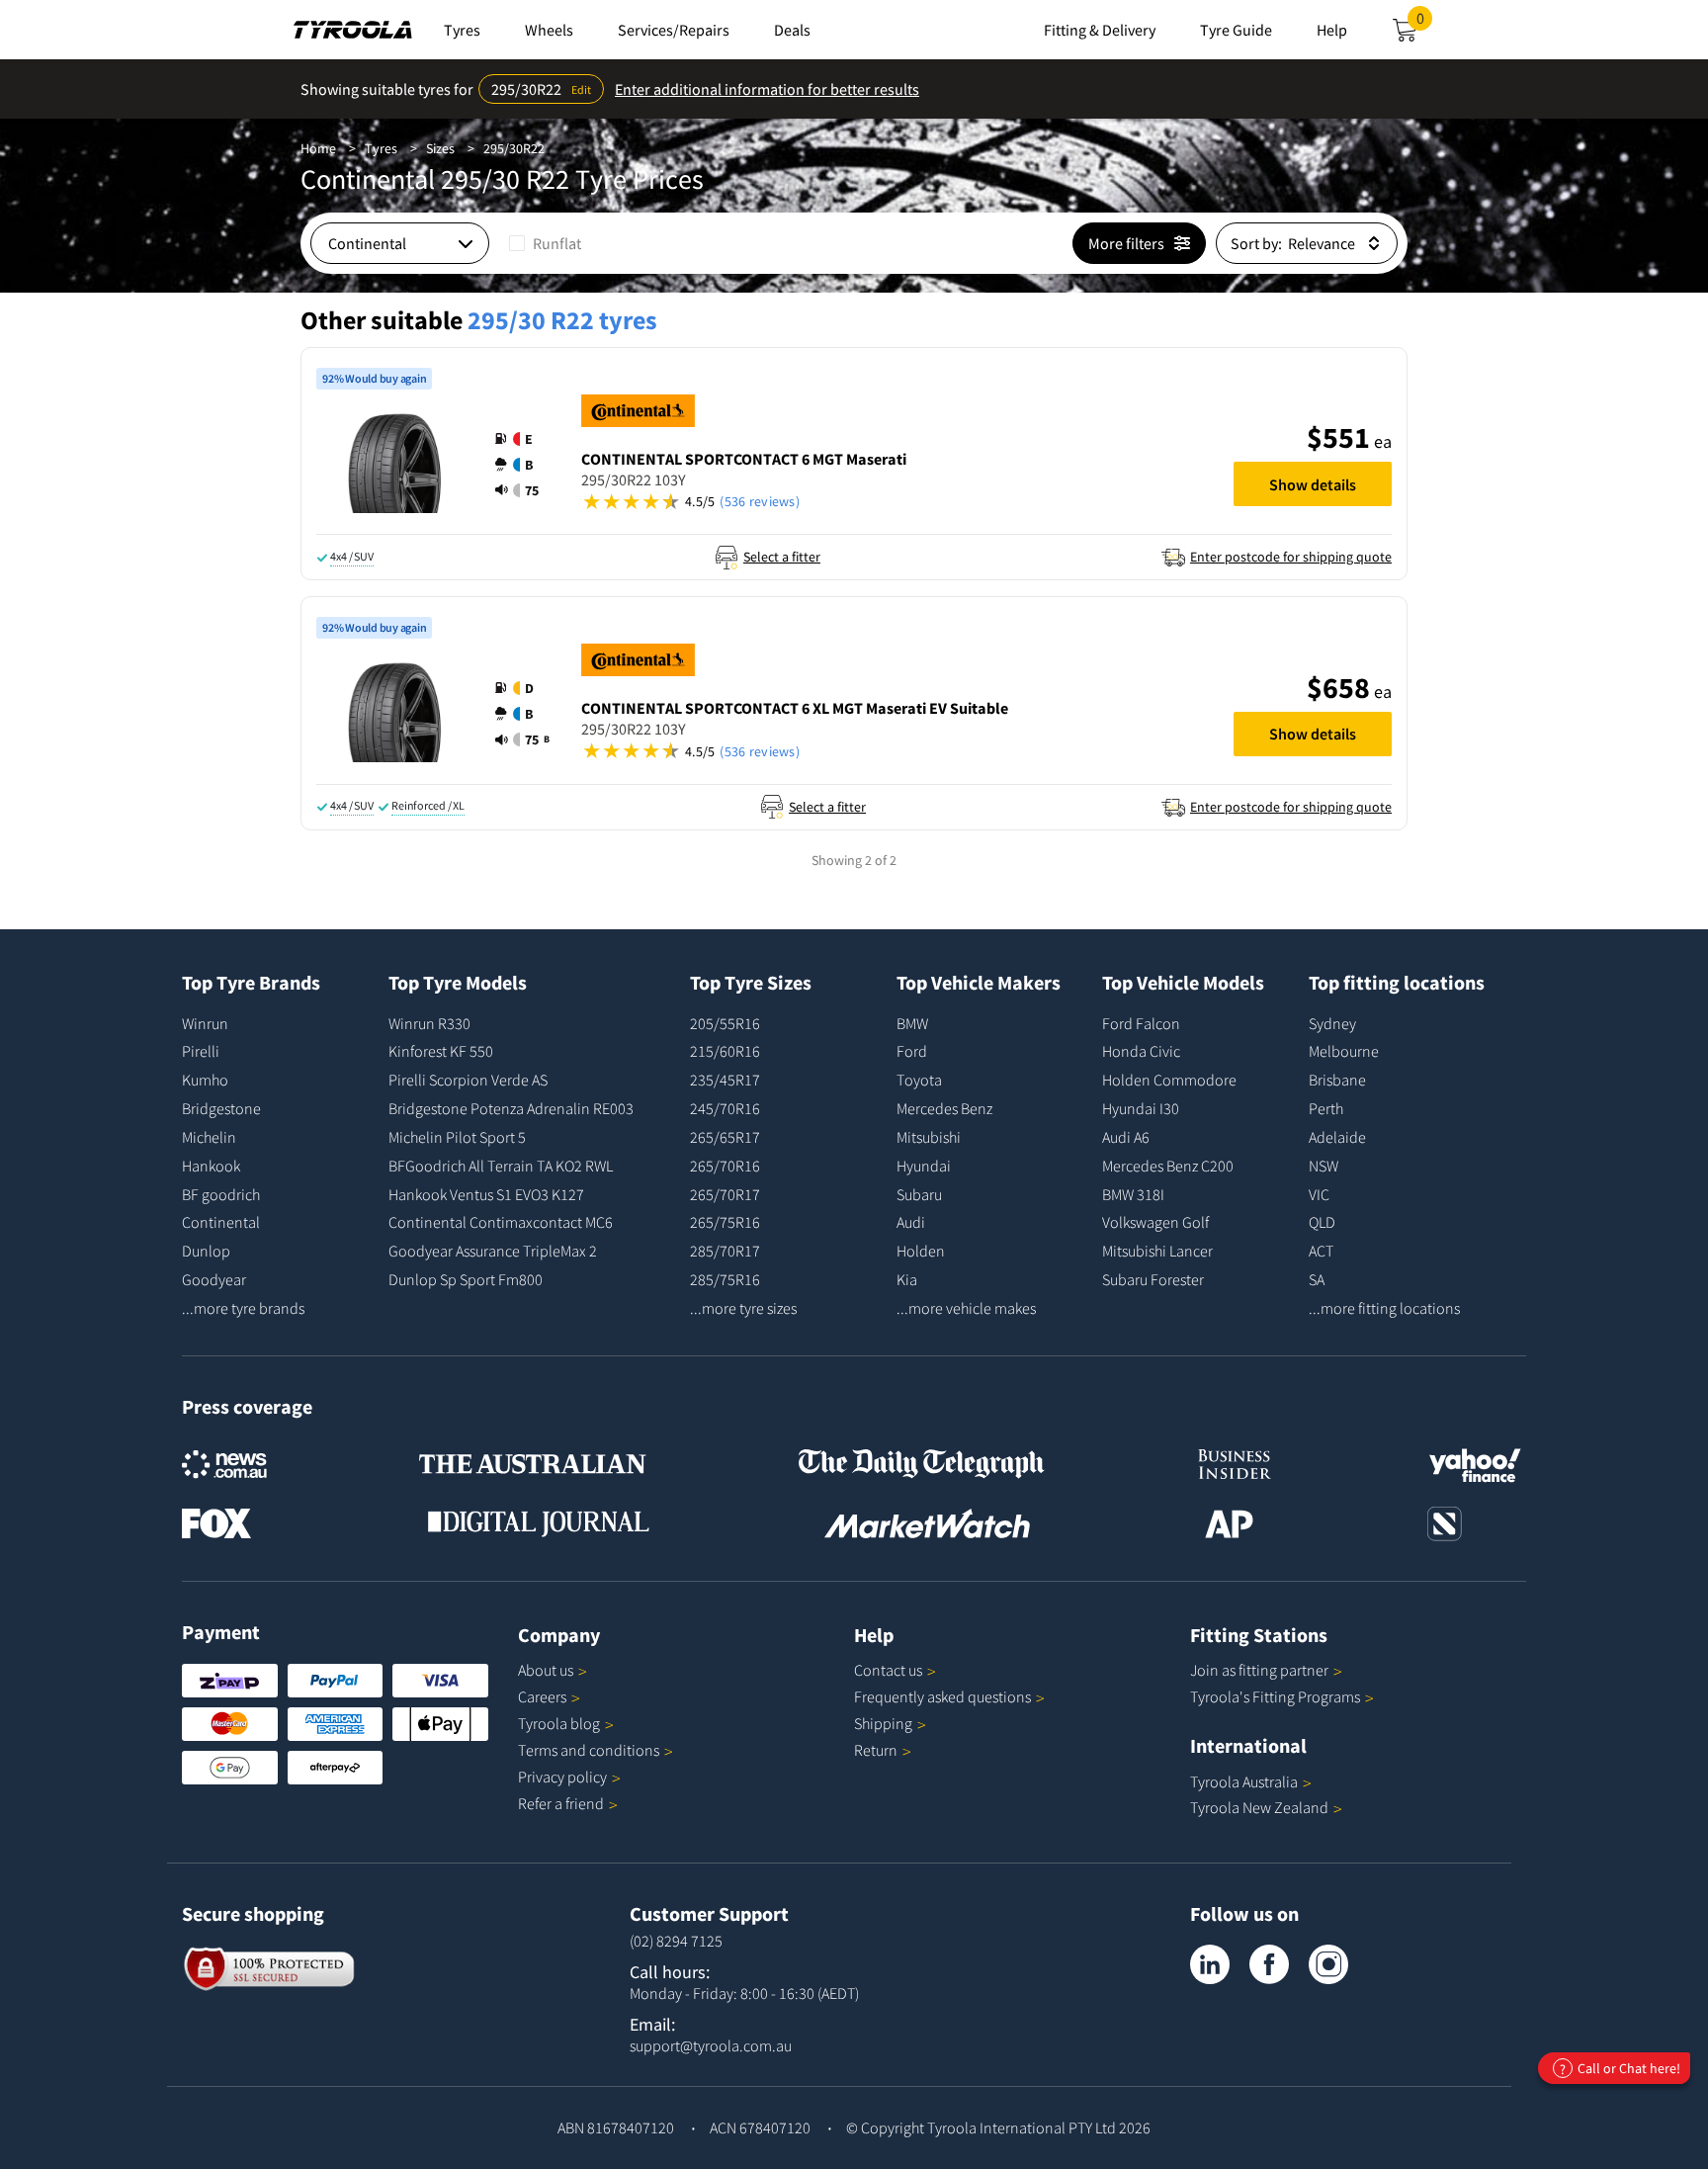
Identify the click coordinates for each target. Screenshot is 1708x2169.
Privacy (562, 1777)
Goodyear (214, 1279)
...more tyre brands (243, 1308)
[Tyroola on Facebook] (1269, 1964)
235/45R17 (725, 1080)
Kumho (205, 1080)
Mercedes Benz (944, 1108)
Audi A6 (1126, 1137)
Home (318, 148)
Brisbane (1337, 1080)
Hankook (211, 1166)
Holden (921, 1251)
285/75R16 (725, 1279)
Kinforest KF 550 (441, 1051)
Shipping (883, 1723)
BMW (912, 1023)
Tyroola (559, 1723)
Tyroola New (1259, 1807)
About (546, 1670)
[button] (523, 465)
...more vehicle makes (966, 1308)
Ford (912, 1051)
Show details (1313, 484)
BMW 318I (1133, 1194)
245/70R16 (725, 1108)
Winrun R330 (429, 1023)
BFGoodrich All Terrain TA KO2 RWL (501, 1166)
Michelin (209, 1137)
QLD (1322, 1222)
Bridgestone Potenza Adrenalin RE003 (511, 1108)
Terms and (589, 1750)
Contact (888, 1670)
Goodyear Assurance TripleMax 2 (493, 1251)
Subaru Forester (1153, 1279)
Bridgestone (221, 1108)
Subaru (919, 1194)
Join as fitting (1259, 1670)
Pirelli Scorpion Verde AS (468, 1080)
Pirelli (201, 1051)
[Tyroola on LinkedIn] (1210, 1964)
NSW (1324, 1166)
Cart (1424, 24)
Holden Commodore (1169, 1080)
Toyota (919, 1080)
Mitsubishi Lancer (1157, 1251)
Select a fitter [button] (782, 557)
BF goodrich (221, 1194)
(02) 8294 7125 (676, 1941)
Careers (542, 1696)
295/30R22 (514, 148)
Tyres (381, 148)
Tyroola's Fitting (1275, 1696)
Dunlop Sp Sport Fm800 (466, 1279)
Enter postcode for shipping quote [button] (1291, 557)
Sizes (440, 148)
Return (876, 1750)
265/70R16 (725, 1166)
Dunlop (206, 1251)
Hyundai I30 (1141, 1108)
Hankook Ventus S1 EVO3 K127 (486, 1194)
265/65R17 (725, 1137)
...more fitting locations (1384, 1308)
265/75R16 (725, 1222)
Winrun (205, 1023)
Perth (1326, 1108)
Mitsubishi (929, 1137)
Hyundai (924, 1166)
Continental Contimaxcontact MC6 (501, 1222)
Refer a (561, 1803)
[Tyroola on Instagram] (1328, 1964)
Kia (907, 1279)
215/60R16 (725, 1051)
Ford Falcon (1141, 1023)
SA (1317, 1279)
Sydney (1332, 1023)
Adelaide (1337, 1137)
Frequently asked (942, 1696)
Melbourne (1344, 1051)
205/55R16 (725, 1023)
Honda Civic (1141, 1051)
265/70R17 (725, 1194)
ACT (1321, 1251)
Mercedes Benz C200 (1168, 1166)
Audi (911, 1222)
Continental (221, 1222)
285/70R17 (725, 1251)
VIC (1319, 1194)
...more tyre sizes (743, 1308)
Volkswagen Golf (1155, 1222)
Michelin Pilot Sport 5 (457, 1137)
